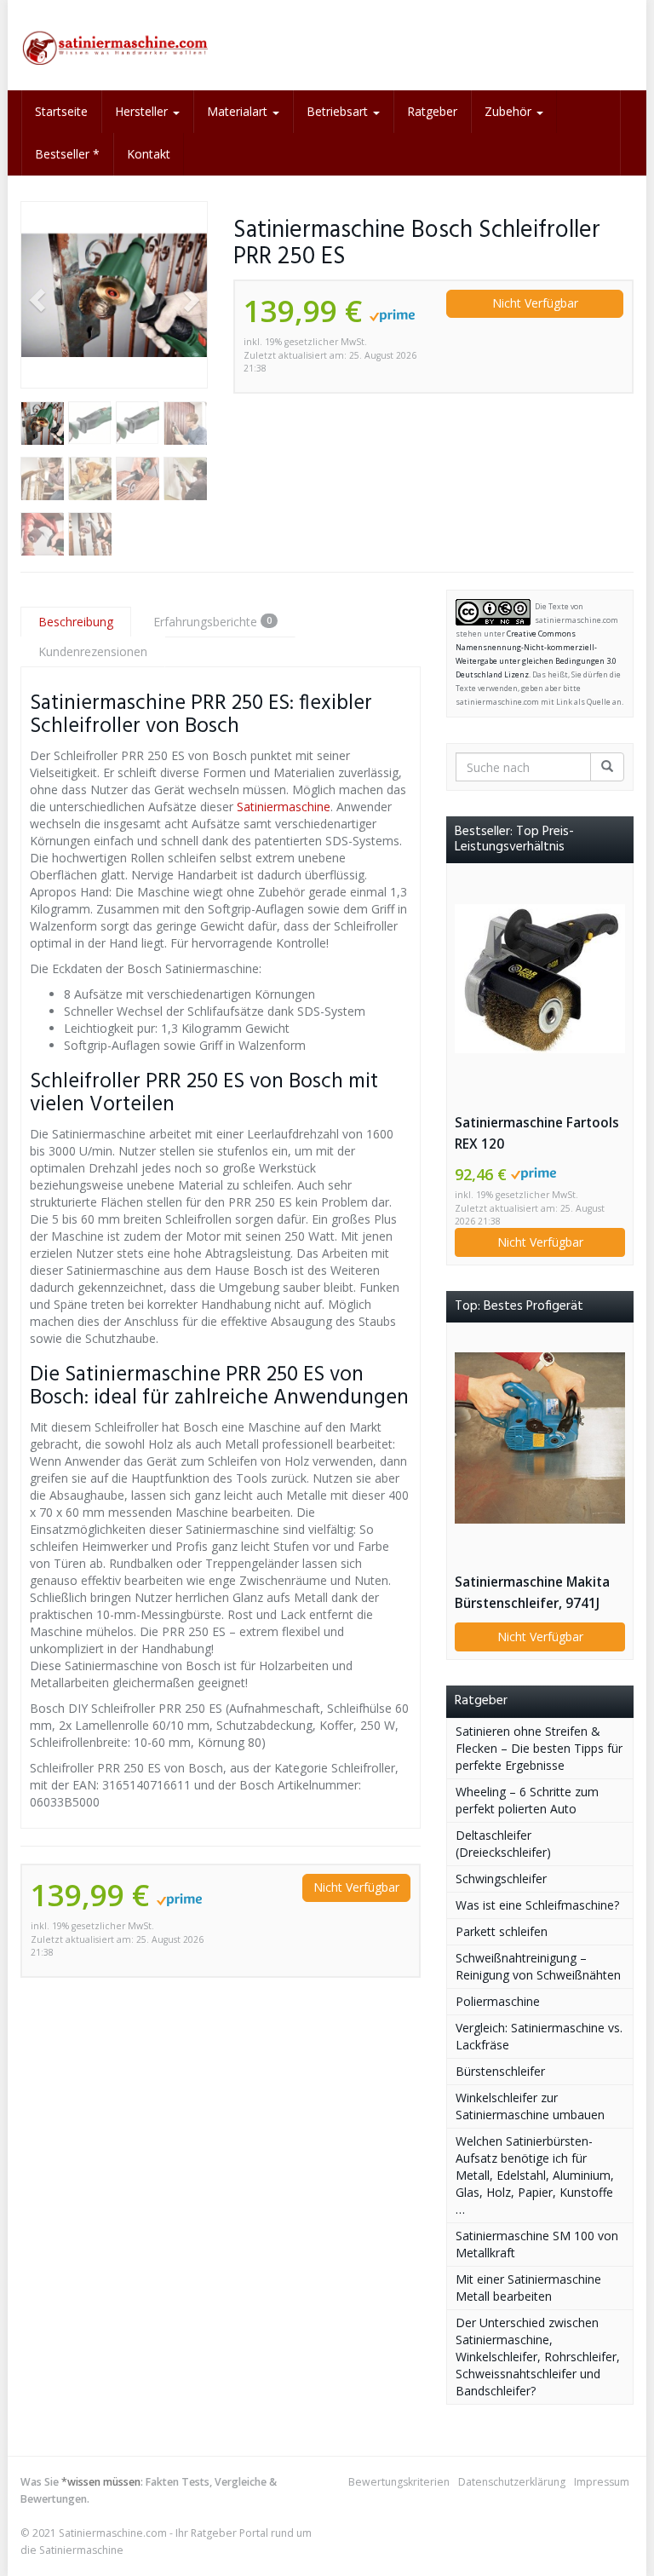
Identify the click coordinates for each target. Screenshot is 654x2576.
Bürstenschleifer (500, 2071)
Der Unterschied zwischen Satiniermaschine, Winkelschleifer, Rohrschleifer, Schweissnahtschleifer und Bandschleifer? (538, 2357)
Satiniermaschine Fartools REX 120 (537, 1133)
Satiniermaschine (284, 807)
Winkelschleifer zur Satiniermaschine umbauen (530, 2106)
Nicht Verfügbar (535, 303)
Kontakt (149, 154)
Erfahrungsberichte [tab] (212, 622)
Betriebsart (339, 111)
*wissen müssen (101, 2482)
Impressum (602, 2482)
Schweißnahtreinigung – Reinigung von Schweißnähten (538, 1966)
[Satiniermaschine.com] (114, 45)
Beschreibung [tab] (76, 622)
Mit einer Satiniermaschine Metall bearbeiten (528, 2288)
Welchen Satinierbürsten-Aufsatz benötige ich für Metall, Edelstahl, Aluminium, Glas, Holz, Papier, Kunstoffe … (535, 2175)
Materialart (239, 111)
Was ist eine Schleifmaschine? (537, 1905)
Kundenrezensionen (93, 651)
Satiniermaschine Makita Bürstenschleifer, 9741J (532, 1593)
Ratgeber (432, 111)
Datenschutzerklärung (512, 2482)
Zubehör (510, 111)
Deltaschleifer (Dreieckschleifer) (503, 1844)
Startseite (61, 111)
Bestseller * (67, 154)
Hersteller (143, 111)
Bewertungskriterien (399, 2482)
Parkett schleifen (502, 1931)
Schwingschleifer (501, 1879)
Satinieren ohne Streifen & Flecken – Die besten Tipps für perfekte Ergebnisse (539, 1748)
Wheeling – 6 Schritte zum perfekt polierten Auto (527, 1800)
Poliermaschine (498, 2001)
